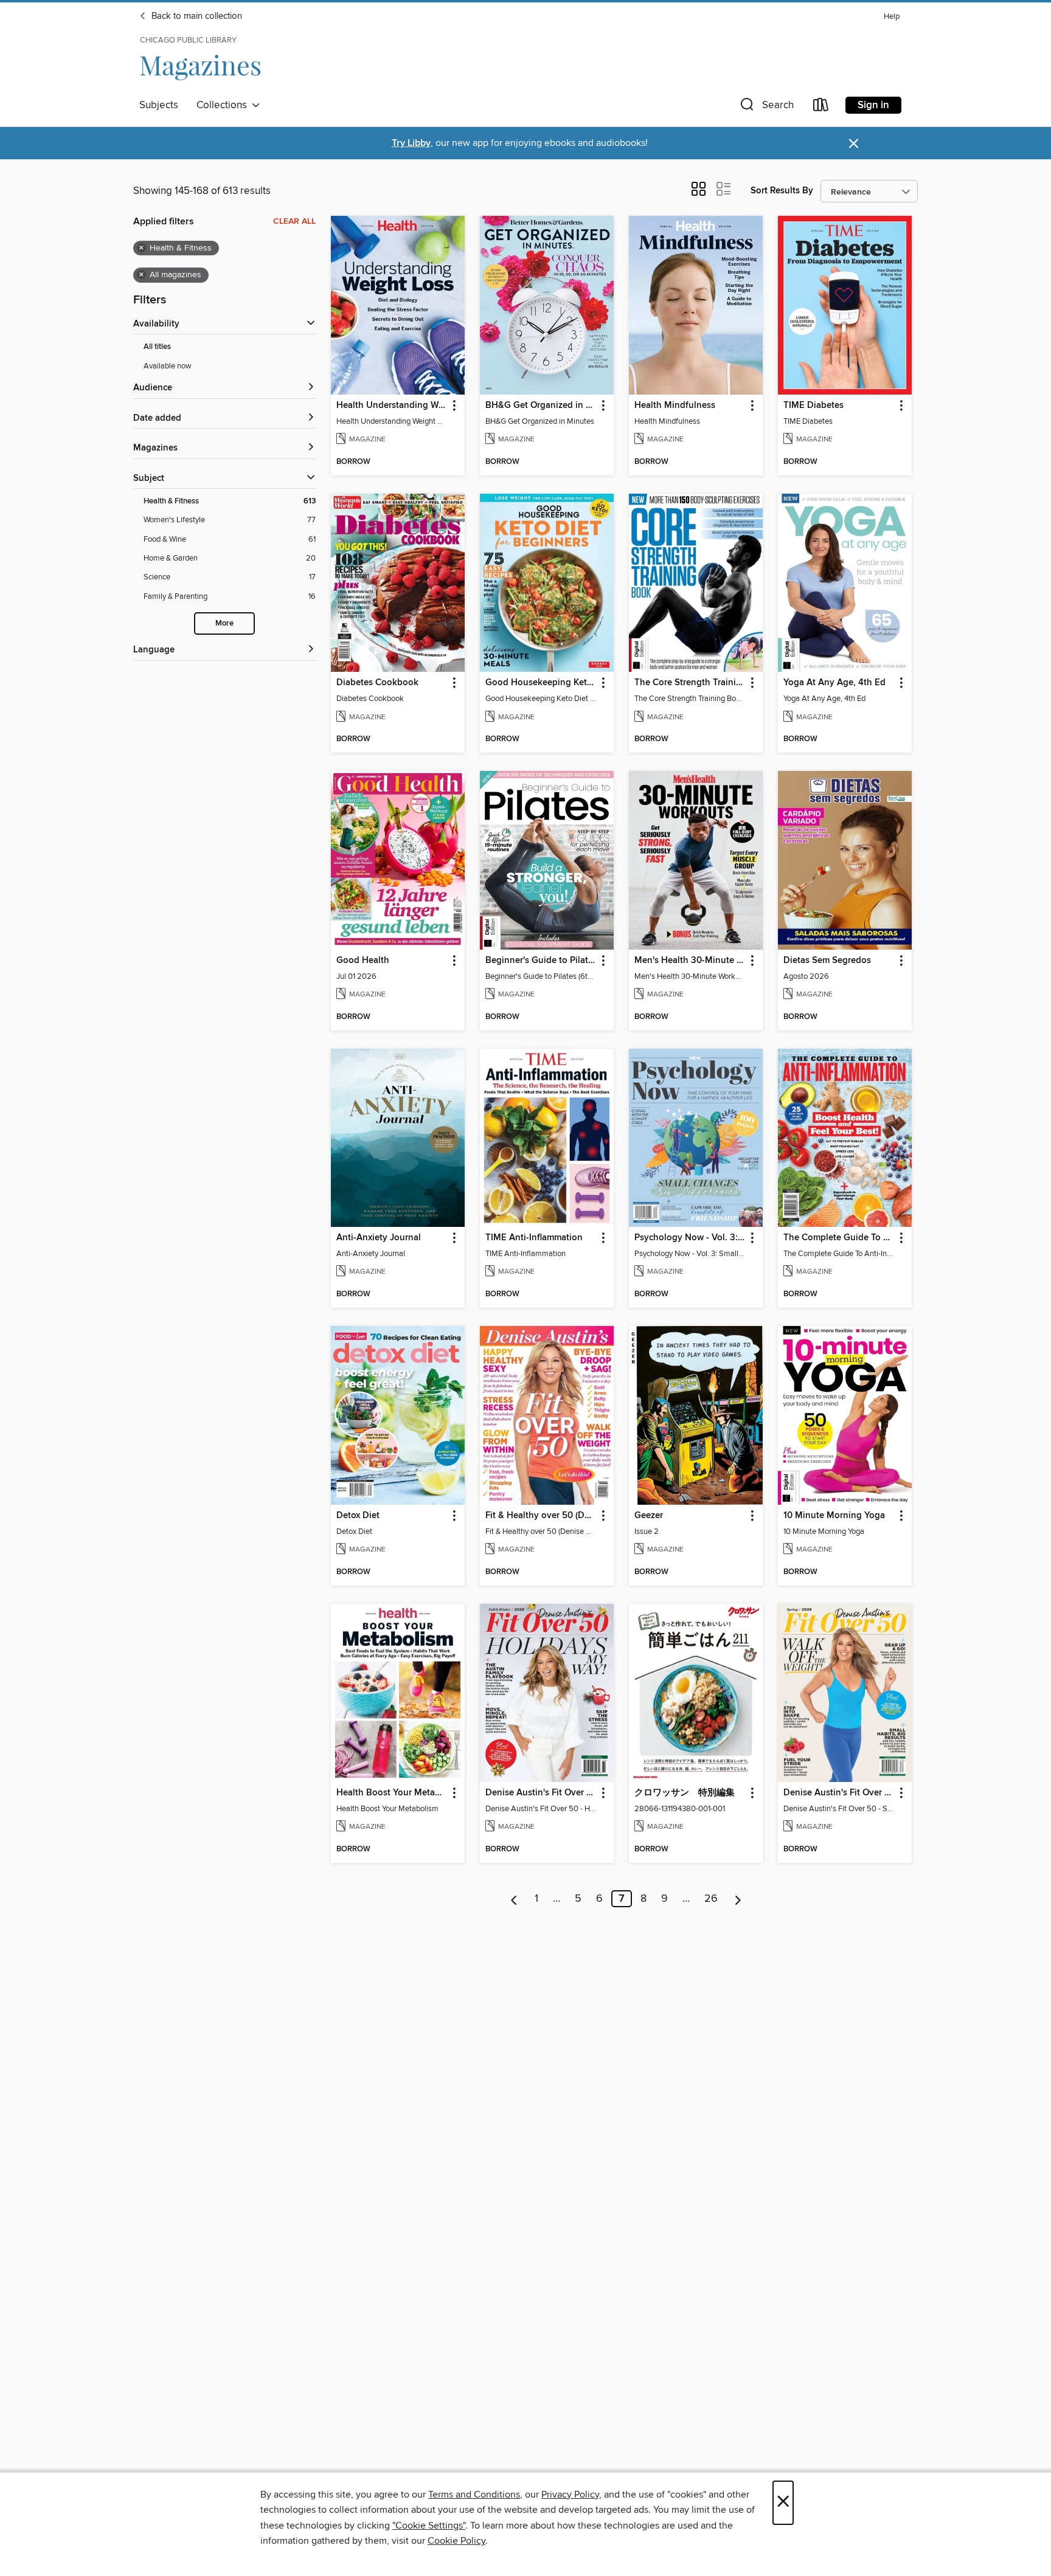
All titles (157, 347)
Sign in (873, 105)
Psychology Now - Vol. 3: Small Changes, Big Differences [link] (690, 1238)
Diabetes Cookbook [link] (377, 683)
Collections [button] (224, 105)
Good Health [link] (363, 961)
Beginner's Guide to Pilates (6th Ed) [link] (541, 961)
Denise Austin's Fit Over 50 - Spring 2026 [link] (839, 1793)
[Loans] (821, 107)
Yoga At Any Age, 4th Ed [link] (834, 683)
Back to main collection (196, 16)
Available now (168, 366)
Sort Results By (782, 191)
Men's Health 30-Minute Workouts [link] (690, 961)
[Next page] (738, 1899)
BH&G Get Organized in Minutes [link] (541, 406)
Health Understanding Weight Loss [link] (392, 406)
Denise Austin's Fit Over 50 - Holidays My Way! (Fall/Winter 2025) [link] (541, 1793)
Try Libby (411, 143)
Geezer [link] (649, 1516)
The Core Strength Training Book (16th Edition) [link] (690, 683)
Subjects (159, 105)
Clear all (294, 221)
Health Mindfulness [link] (675, 406)
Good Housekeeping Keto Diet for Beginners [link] (541, 683)
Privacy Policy (570, 2495)
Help (892, 17)
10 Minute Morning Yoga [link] (834, 1516)
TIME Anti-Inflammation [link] (534, 1238)
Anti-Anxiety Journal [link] (379, 1238)
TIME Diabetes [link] (813, 406)
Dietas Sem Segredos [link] (827, 961)
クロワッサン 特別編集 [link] (685, 1793)
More (224, 623)
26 (711, 1899)
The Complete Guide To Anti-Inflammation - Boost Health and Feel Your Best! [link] (839, 1238)
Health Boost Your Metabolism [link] (392, 1793)
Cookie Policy (456, 2541)
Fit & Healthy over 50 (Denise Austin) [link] (541, 1516)
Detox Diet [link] (358, 1516)
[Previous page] (514, 1899)
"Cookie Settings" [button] (429, 2526)
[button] (766, 107)
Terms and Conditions (474, 2495)
